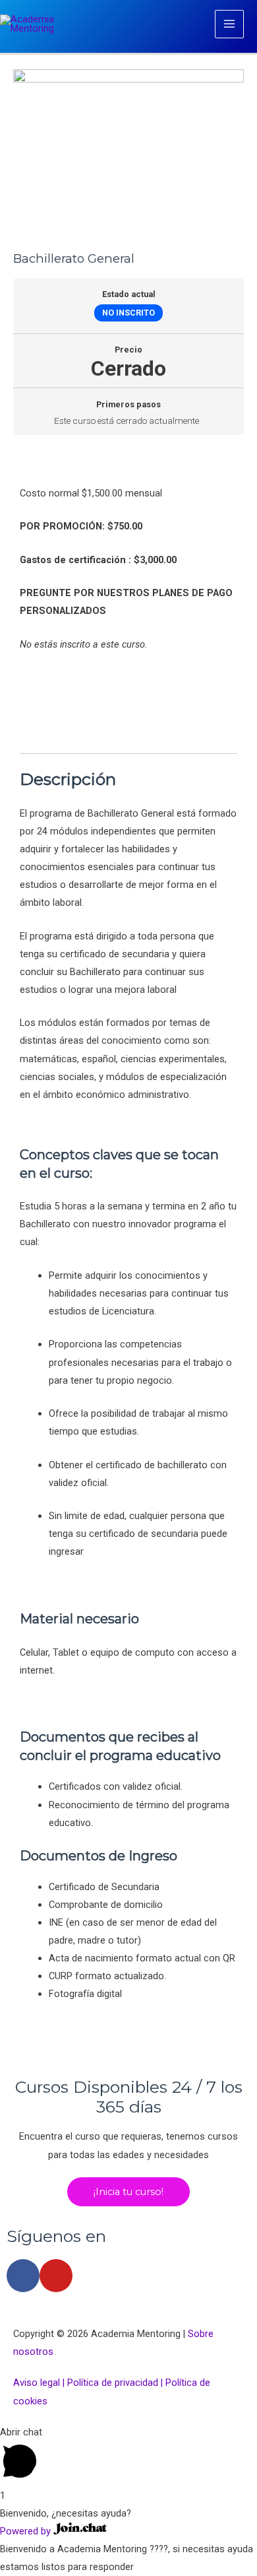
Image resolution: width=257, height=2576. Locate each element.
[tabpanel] (128, 1235)
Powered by (27, 2531)
